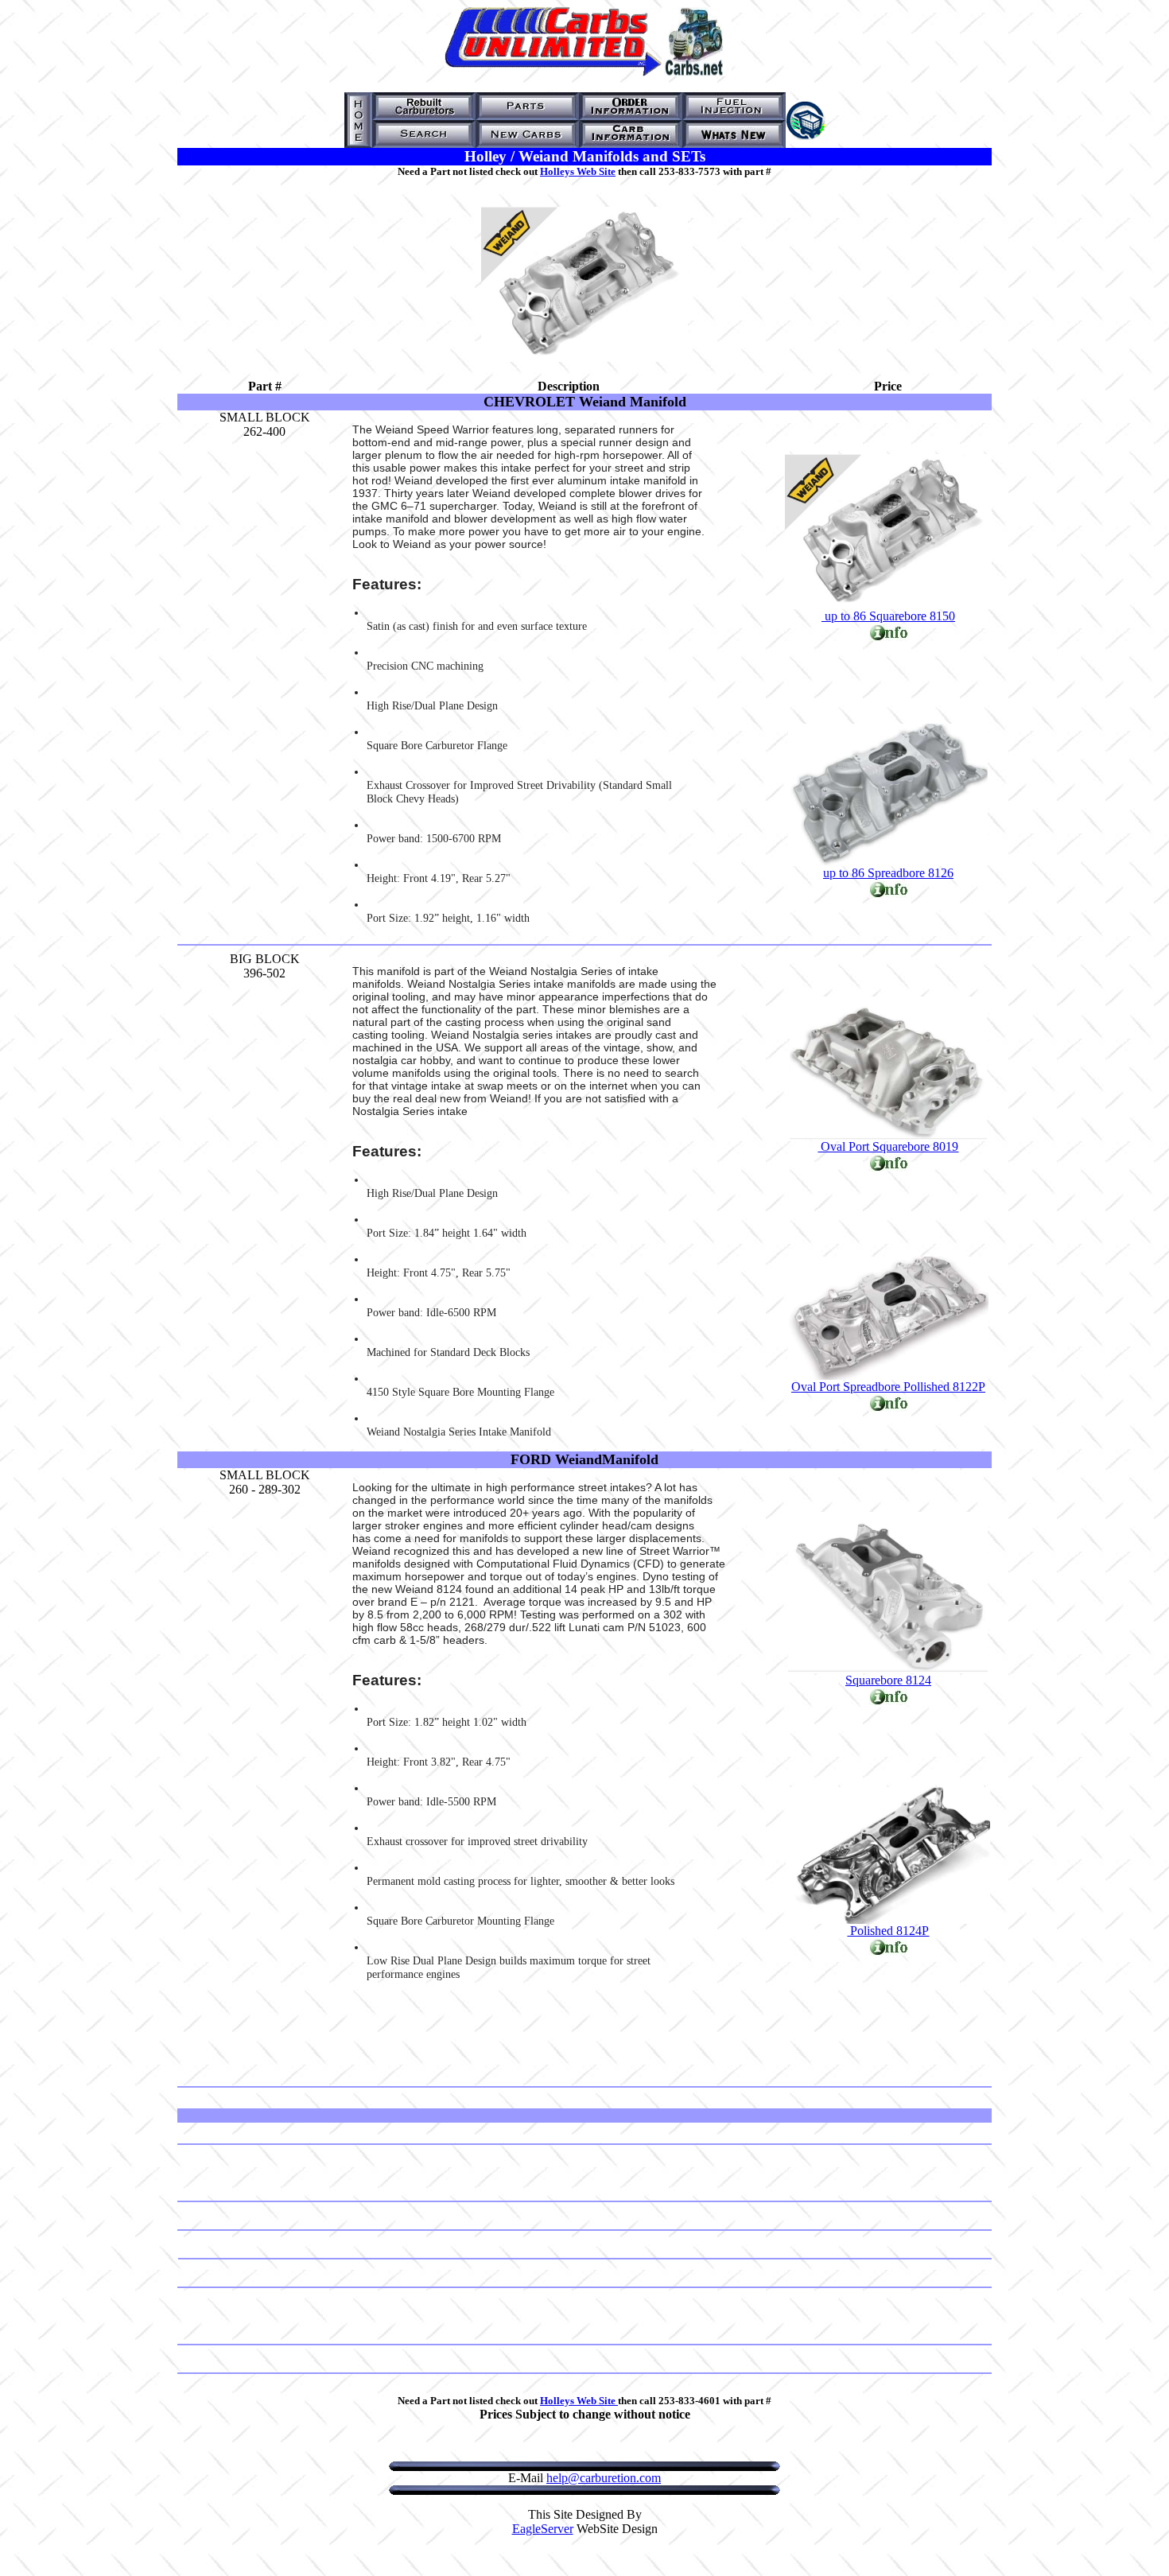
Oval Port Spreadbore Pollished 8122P (888, 1387)
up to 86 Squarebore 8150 (888, 616)
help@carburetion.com (604, 2478)
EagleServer (543, 2529)
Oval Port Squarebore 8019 (888, 1146)
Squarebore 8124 (888, 1680)
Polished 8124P (888, 1931)
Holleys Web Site (578, 171)
